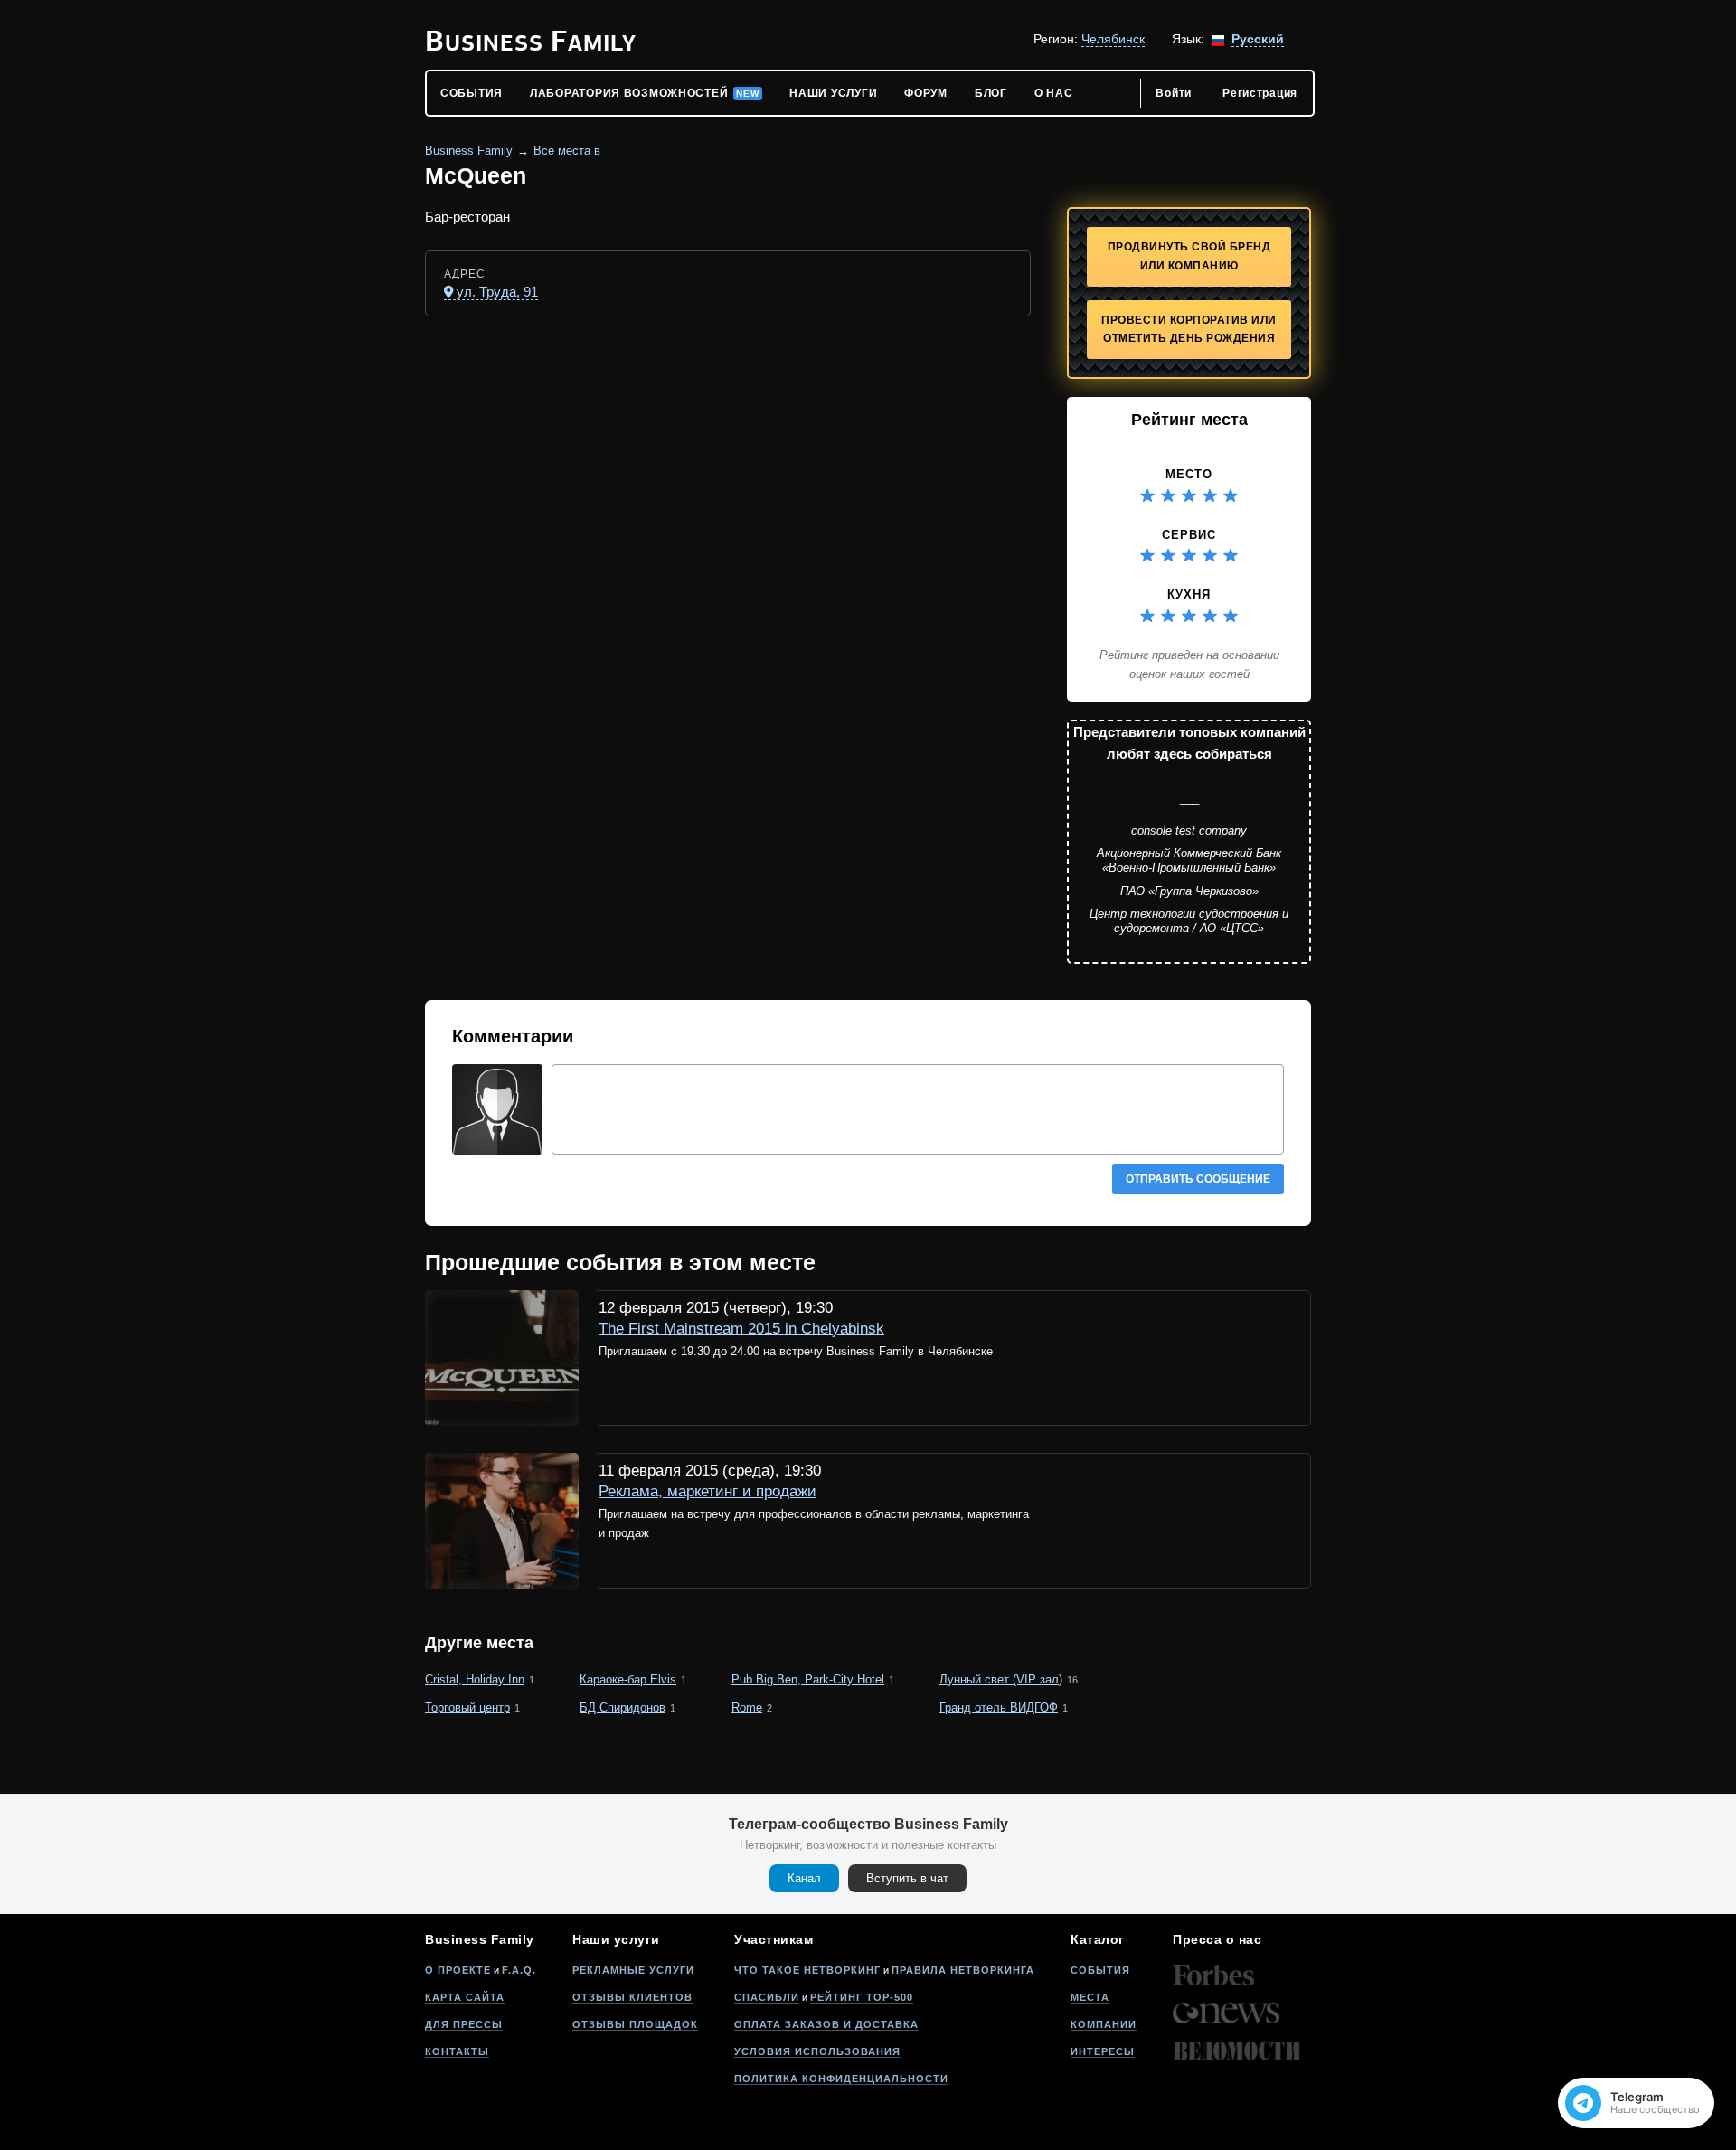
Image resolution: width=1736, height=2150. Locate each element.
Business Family (469, 151)
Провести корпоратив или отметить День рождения (1189, 330)
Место (1189, 474)
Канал (804, 1878)
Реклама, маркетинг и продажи (708, 1491)
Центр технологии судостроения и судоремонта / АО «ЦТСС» (1189, 921)
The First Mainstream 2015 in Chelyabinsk (741, 1329)
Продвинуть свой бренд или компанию (1189, 256)
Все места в (567, 151)
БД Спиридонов (623, 1707)
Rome (747, 1707)
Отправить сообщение (1198, 1179)
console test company (1189, 830)
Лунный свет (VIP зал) (1001, 1679)
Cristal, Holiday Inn (475, 1679)
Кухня (1189, 594)
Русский (1258, 39)
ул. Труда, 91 (497, 292)
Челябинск (1113, 39)
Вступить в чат (907, 1878)
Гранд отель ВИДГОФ (999, 1707)
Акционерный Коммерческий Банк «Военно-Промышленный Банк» (1189, 860)
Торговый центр (467, 1707)
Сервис (1189, 535)
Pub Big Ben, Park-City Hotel (808, 1679)
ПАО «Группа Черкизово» (1189, 891)
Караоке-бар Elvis (628, 1679)
